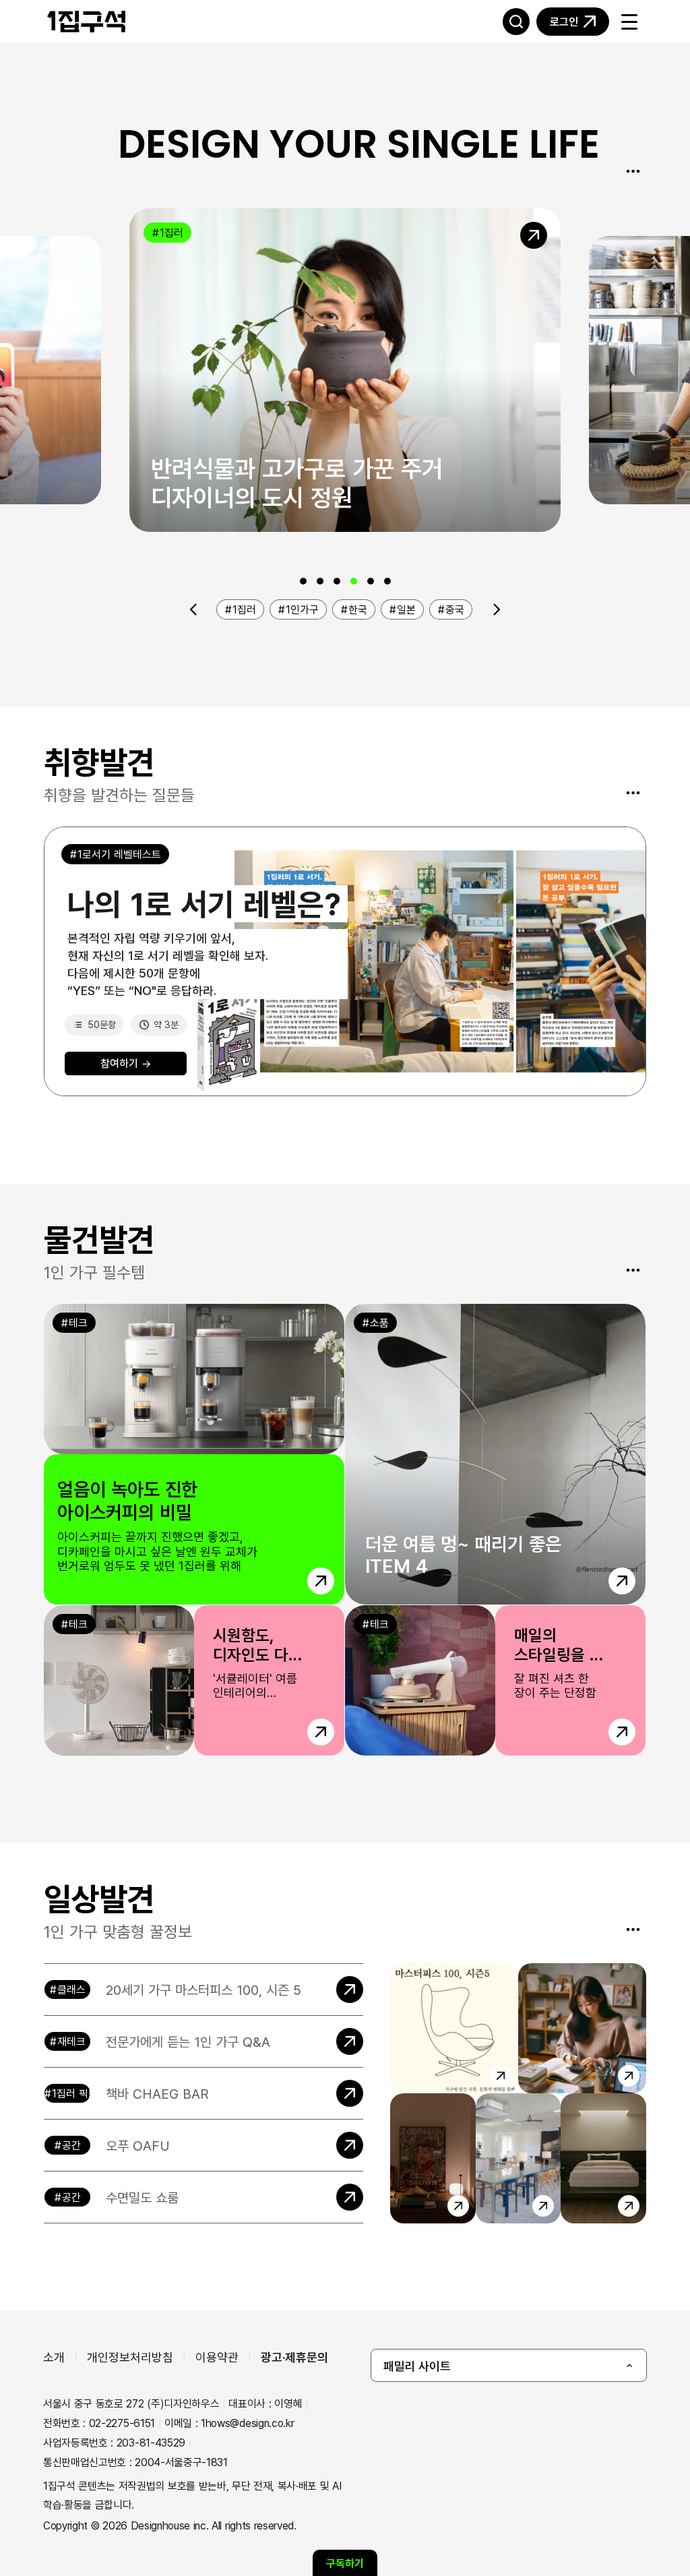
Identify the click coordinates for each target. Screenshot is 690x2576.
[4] (354, 581)
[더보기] (633, 171)
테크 (78, 1323)
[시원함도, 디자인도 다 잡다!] (194, 1680)
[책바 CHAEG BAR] (203, 2093)
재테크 (71, 2041)
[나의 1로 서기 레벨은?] (345, 961)
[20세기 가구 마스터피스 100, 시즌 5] (203, 1989)
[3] (337, 581)
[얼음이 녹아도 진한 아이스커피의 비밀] (194, 1454)
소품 (379, 1323)
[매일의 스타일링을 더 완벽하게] (495, 1680)
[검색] (516, 22)
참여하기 (126, 1063)
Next (497, 609)
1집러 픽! (71, 2093)
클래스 (71, 1989)
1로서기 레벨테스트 (119, 854)
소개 (54, 2357)
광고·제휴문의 (294, 2357)
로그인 (564, 22)
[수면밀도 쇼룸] (203, 2197)
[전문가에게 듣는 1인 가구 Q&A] (203, 2041)
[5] (371, 581)
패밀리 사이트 (417, 2366)
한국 (358, 609)
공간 (71, 2145)
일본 (406, 609)
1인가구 (302, 609)
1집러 (171, 233)
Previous (194, 609)
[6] (387, 581)
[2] (320, 581)
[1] (303, 581)
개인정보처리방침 (130, 2357)
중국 (455, 609)
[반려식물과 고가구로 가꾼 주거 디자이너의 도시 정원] (345, 370)
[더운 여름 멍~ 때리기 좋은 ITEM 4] (495, 1454)
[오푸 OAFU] (203, 2145)
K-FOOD (640, 260)
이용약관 (217, 2357)
